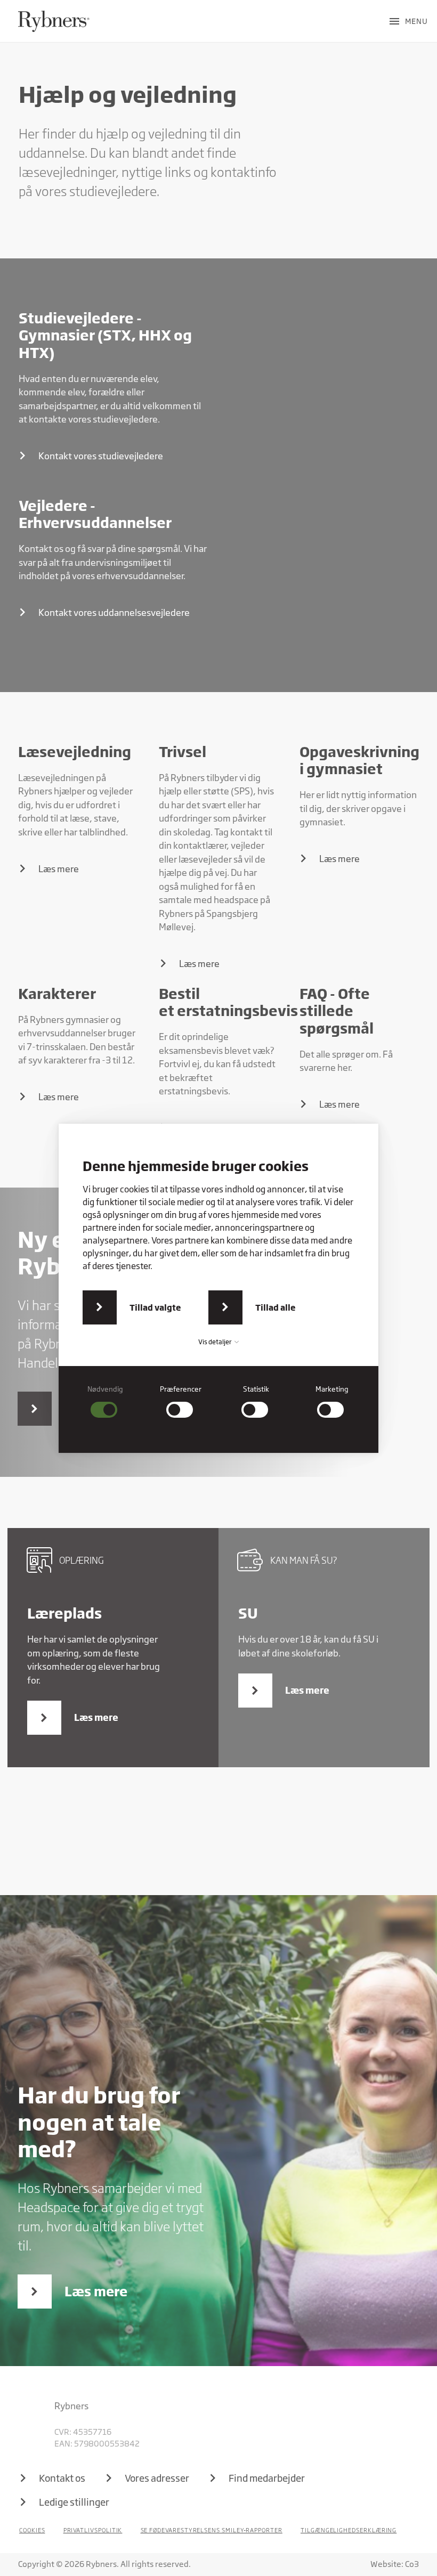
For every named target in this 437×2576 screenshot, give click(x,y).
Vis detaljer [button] (216, 1342)
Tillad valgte (155, 1307)
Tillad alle (276, 1307)
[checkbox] (106, 1401)
